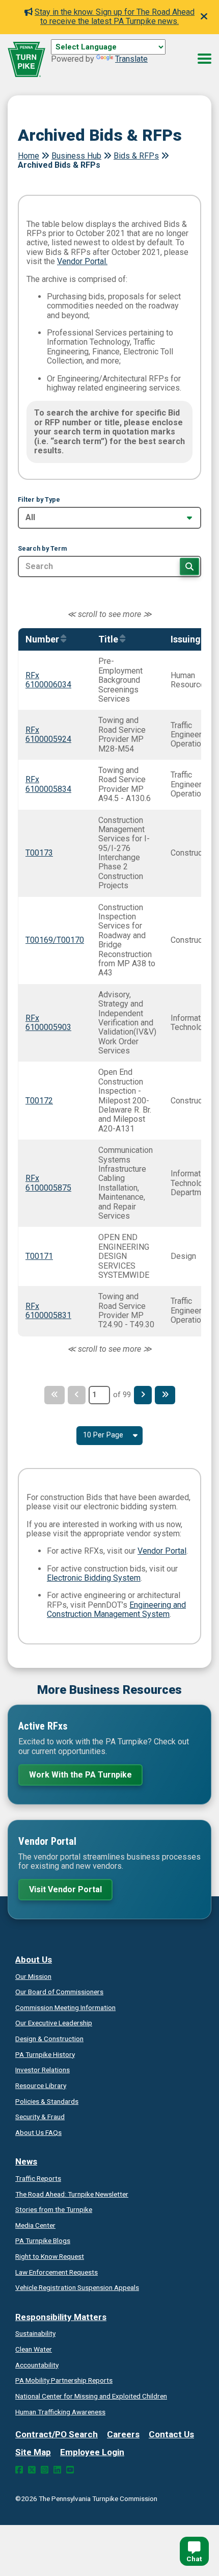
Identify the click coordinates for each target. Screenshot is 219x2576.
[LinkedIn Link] (57, 2470)
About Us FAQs (38, 2132)
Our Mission (33, 1976)
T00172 (39, 1101)
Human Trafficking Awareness (60, 2412)
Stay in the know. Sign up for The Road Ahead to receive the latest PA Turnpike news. (115, 17)
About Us (34, 1960)
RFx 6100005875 (48, 1183)
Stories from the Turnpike (54, 2209)
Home (29, 156)
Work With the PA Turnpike (80, 1775)
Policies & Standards (47, 2101)
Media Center (35, 2225)
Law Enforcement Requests (57, 2272)
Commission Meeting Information (65, 2007)
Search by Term (42, 549)
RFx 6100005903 (48, 1023)
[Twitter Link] (32, 2470)
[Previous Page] (77, 1395)
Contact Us (171, 2434)
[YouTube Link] (70, 2470)
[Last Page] (165, 1395)
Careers (123, 2434)
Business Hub (76, 156)
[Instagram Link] (45, 2470)
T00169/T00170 (55, 940)
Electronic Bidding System (94, 1578)
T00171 (39, 1256)
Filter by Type (39, 500)
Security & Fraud (40, 2117)
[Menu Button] (204, 59)
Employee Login (92, 2452)
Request (50, 2256)
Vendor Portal (162, 1551)
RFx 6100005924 (48, 735)
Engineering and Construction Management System (116, 1609)
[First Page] (54, 1395)
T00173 (39, 853)
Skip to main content (88, 58)
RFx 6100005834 (48, 784)
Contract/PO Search (57, 2434)
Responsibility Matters (61, 2317)
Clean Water (34, 2349)
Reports (64, 2380)
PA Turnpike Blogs (43, 2240)
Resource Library (41, 2085)
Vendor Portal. (82, 261)
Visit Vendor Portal (65, 1889)
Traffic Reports (38, 2178)
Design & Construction (49, 2039)
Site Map (33, 2452)
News (26, 2161)
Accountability (37, 2365)
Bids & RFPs (136, 156)
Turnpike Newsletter (72, 2194)
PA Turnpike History (45, 2054)
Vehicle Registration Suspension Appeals (77, 2287)
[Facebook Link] (19, 2470)
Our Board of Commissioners (59, 1992)
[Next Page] (143, 1395)
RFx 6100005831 (48, 1311)
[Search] (189, 566)
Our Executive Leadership (54, 2023)
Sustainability (35, 2333)
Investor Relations (43, 2070)
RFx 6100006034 (48, 680)
